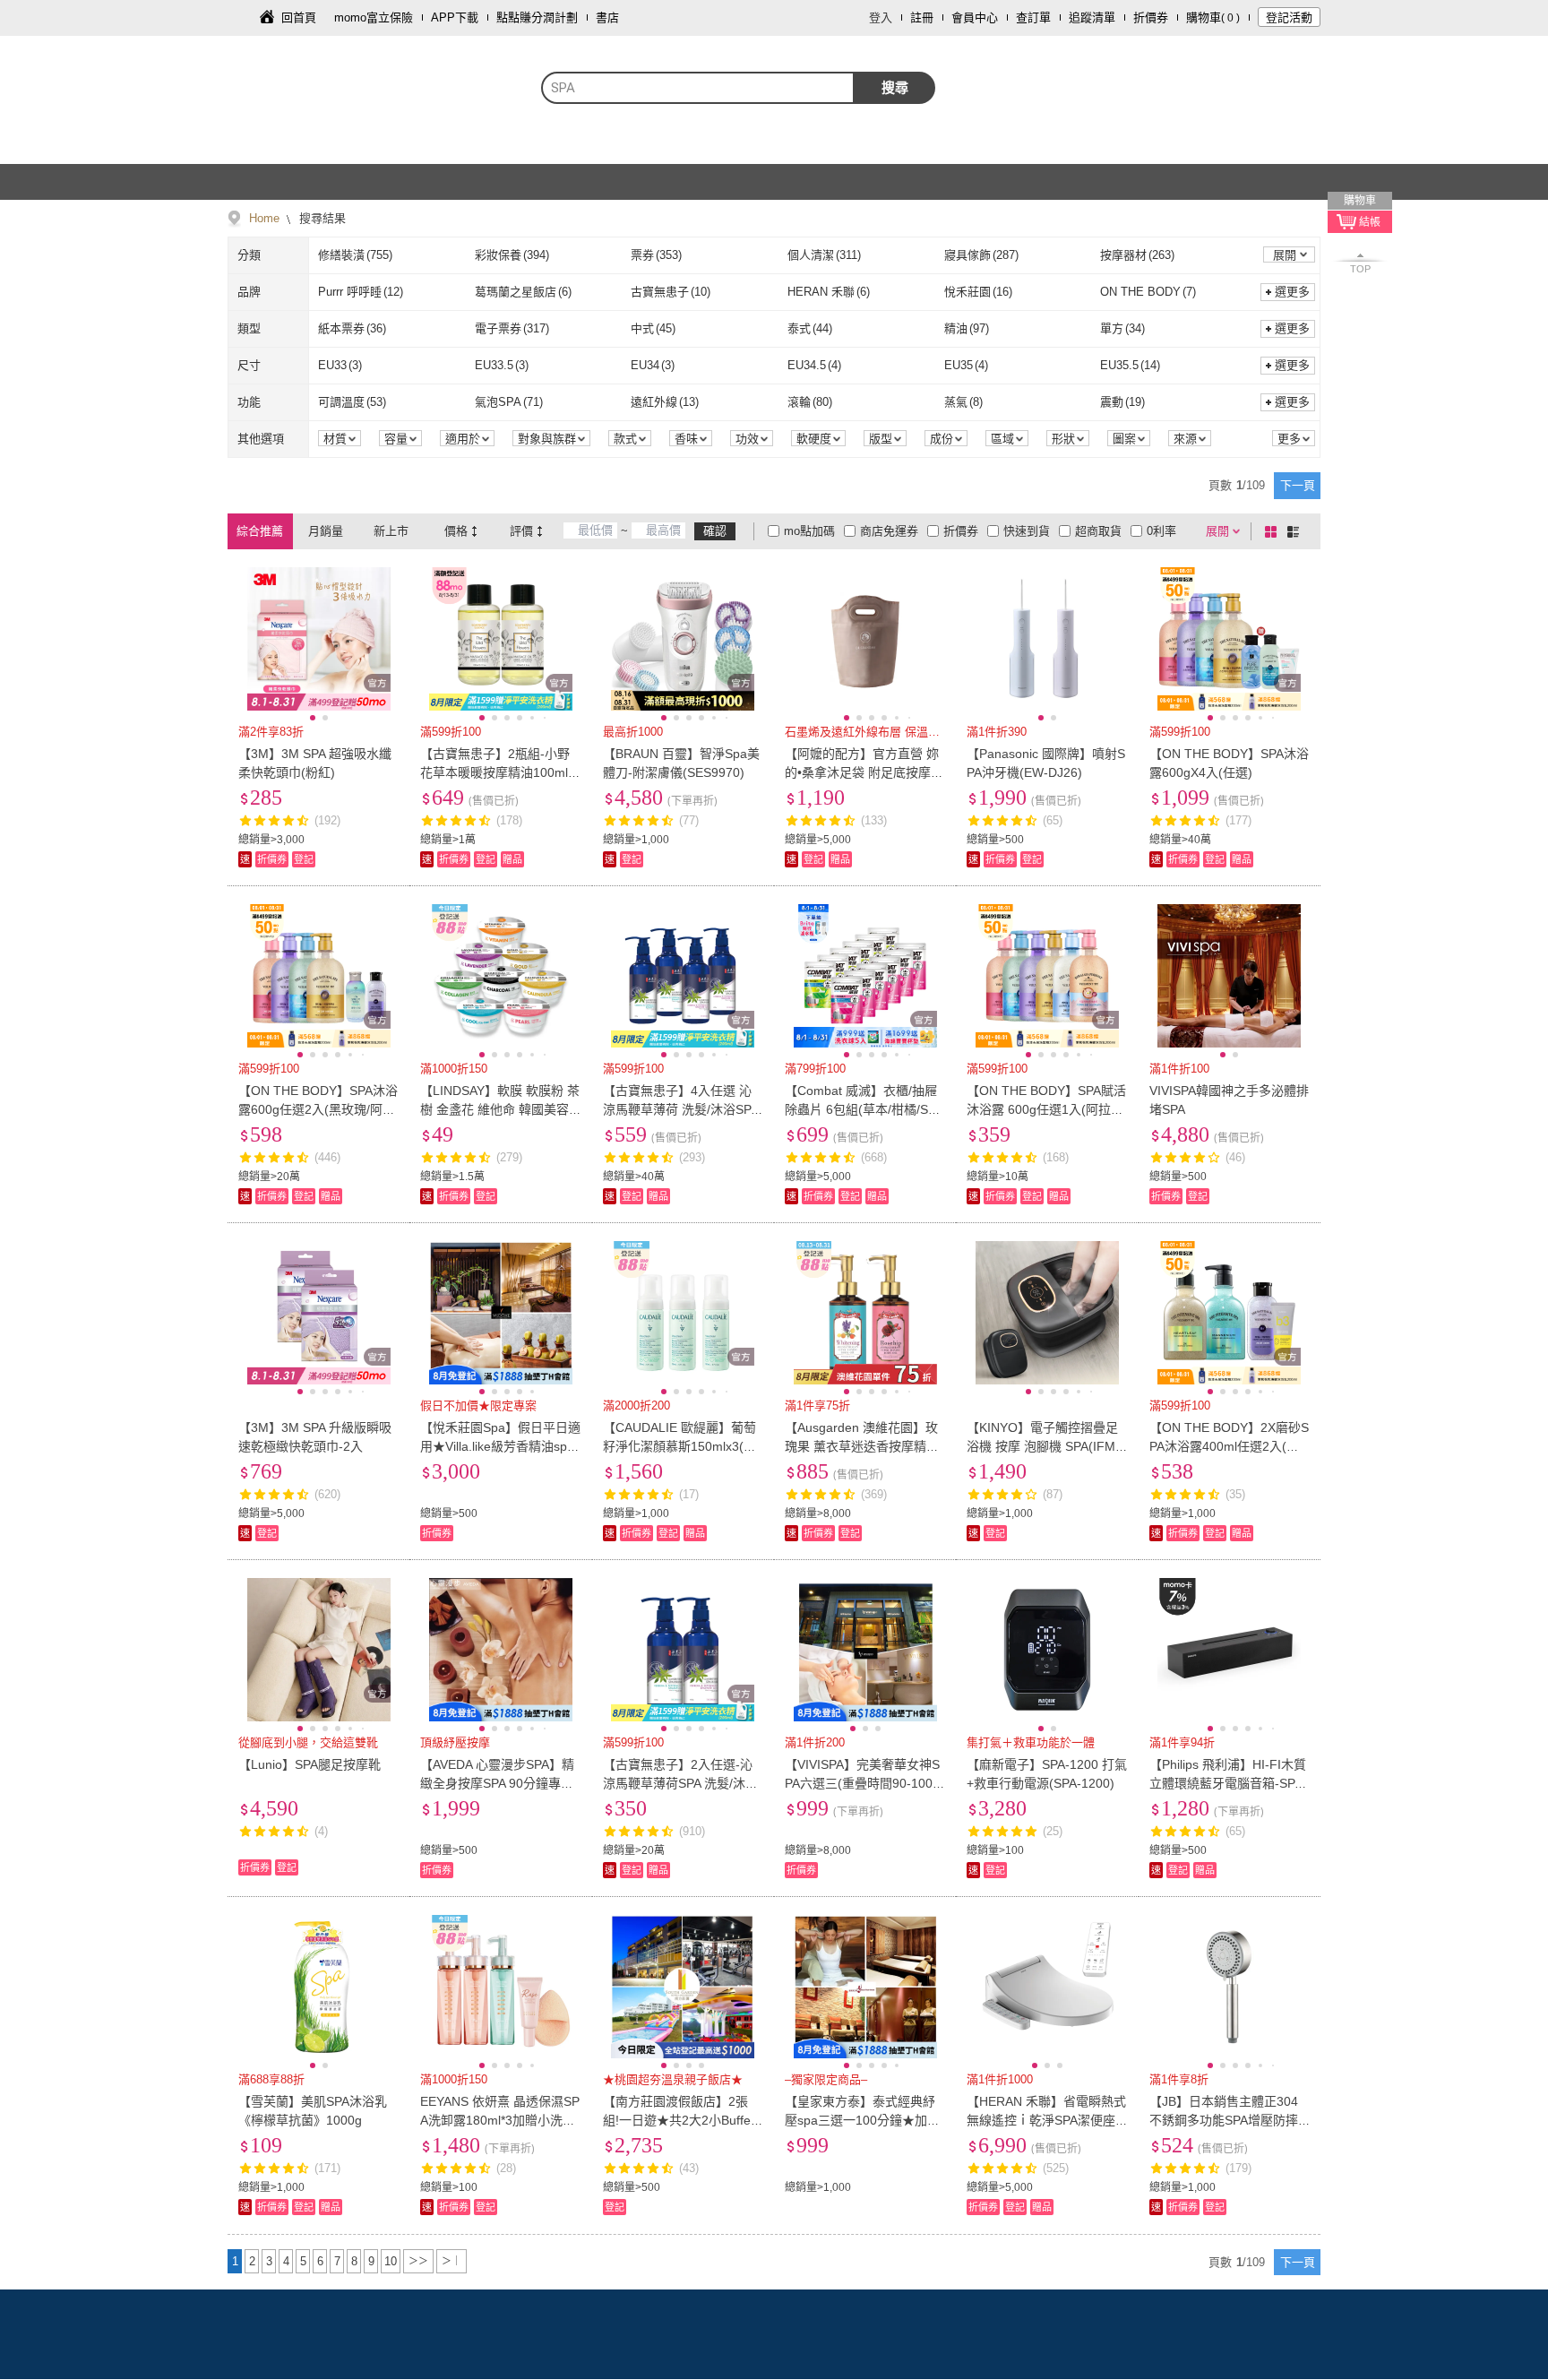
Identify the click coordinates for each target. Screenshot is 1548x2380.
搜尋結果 (321, 218)
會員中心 (975, 17)
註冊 (922, 17)
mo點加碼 (809, 531)
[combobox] (698, 88)
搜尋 (895, 87)
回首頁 (299, 17)
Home (264, 218)
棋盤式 (1274, 531)
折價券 (1151, 17)
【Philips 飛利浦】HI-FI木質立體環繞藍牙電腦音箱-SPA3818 (1230, 1783)
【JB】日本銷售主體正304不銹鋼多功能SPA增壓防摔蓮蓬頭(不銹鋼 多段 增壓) (1224, 2120)
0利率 (1161, 531)
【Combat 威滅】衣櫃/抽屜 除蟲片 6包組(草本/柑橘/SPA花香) (864, 1109)
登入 (881, 17)
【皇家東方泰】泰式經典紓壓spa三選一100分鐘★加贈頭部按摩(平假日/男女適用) (862, 2120)
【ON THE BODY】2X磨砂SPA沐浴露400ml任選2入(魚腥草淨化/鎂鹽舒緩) (1229, 1446)
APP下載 (455, 17)
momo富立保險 (374, 17)
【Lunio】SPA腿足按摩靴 (310, 1764)
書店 (607, 17)
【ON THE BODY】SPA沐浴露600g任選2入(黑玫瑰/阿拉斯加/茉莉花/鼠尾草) (318, 1109)
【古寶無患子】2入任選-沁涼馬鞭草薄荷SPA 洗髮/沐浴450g (680, 1783)
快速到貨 (1027, 531)
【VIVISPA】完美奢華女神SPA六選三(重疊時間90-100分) (862, 1783)
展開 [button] (1285, 255)
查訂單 (1033, 17)
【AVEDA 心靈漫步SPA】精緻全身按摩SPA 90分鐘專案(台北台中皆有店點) (497, 1783)
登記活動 (1289, 17)
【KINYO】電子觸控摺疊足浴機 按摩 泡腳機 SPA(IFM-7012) (1047, 1446)
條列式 (1296, 531)
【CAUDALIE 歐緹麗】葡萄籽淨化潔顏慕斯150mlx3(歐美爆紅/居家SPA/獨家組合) (679, 1446)
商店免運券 (889, 531)
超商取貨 (1098, 531)
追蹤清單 (1092, 17)
